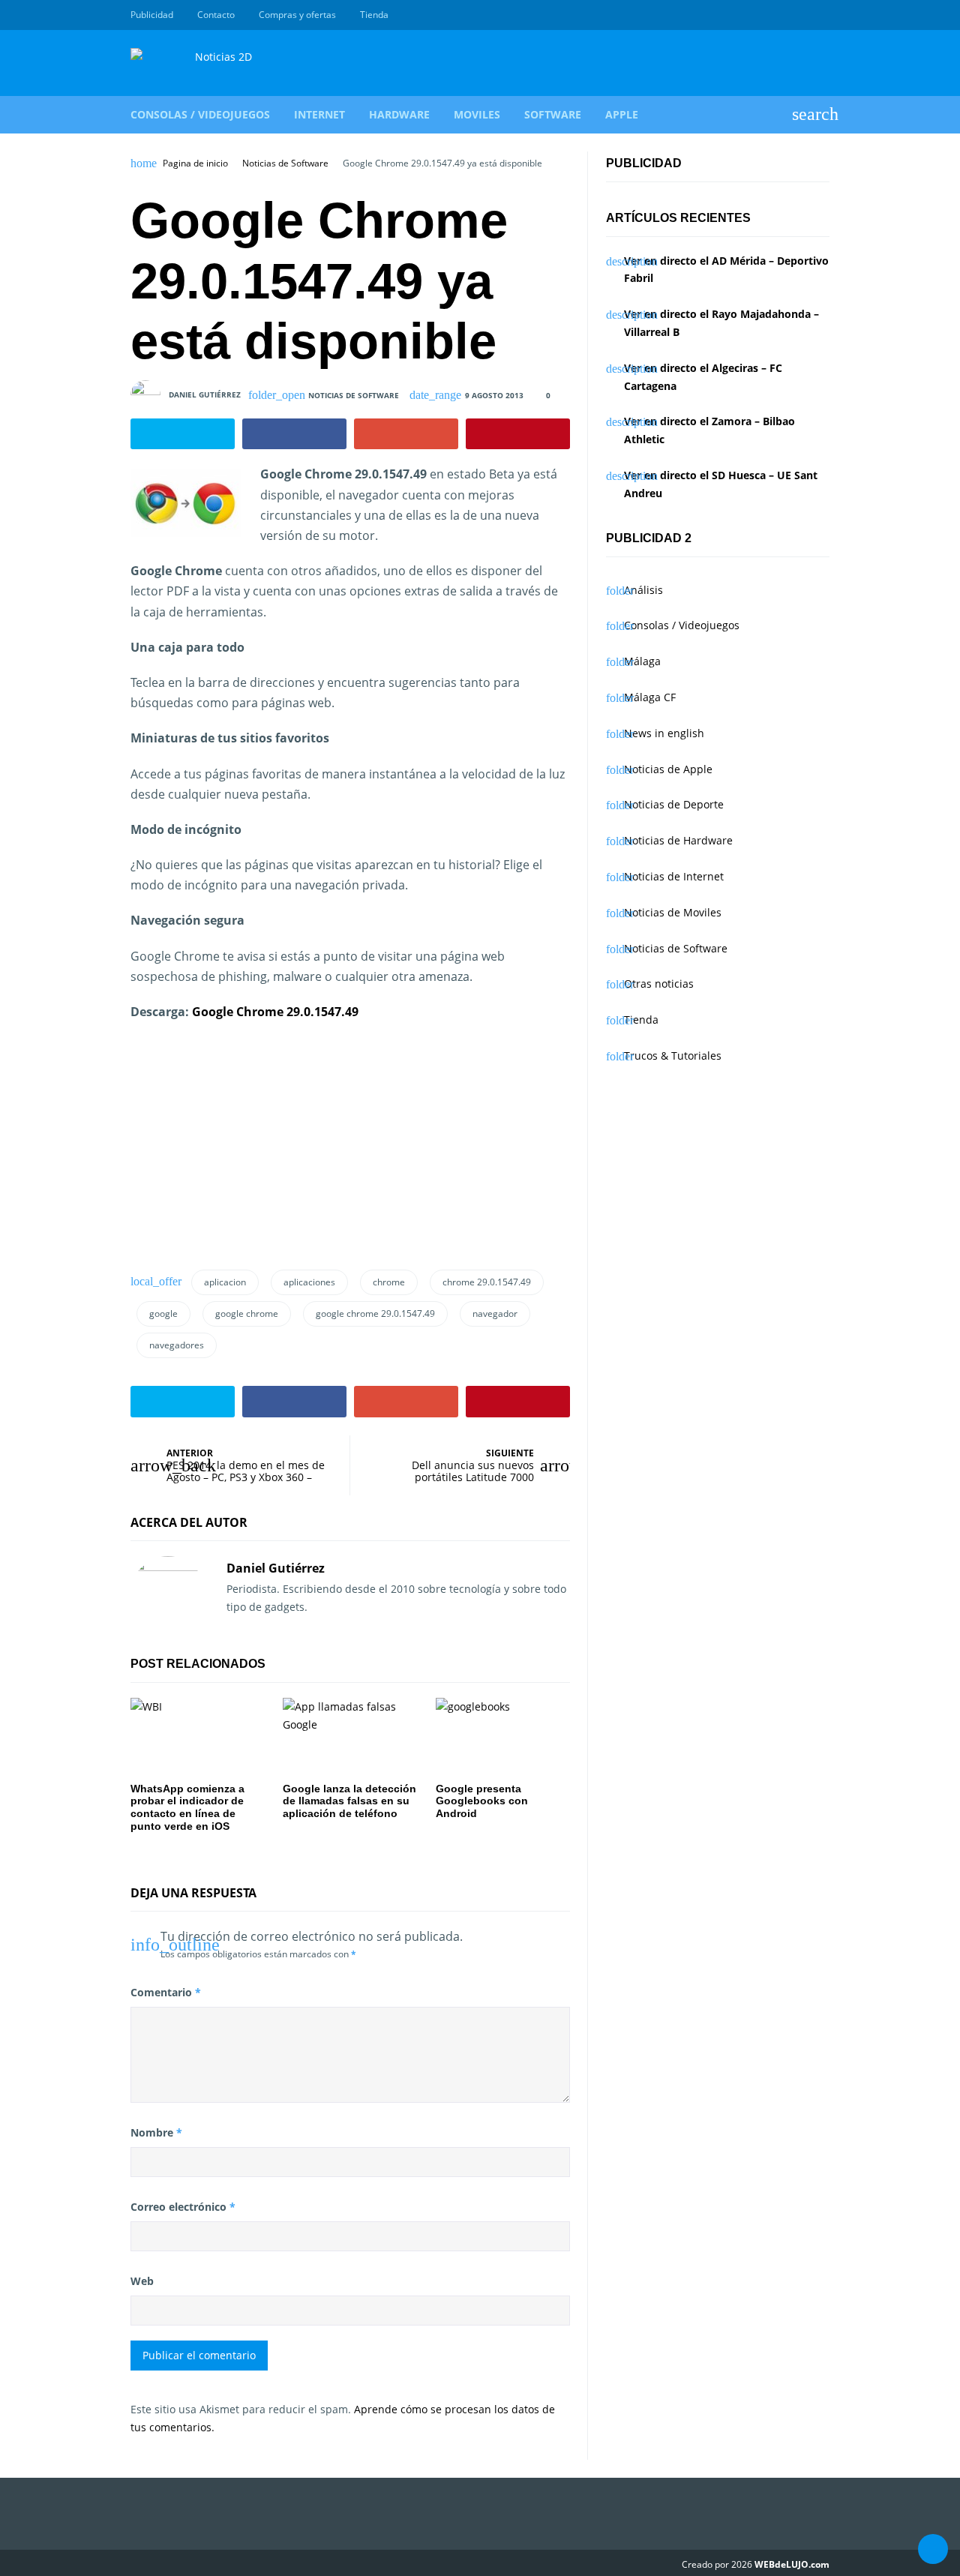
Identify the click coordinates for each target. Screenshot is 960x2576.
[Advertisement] (243, 1151)
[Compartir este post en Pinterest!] (518, 434)
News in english (664, 733)
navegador (495, 1313)
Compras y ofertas (297, 15)
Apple (622, 114)
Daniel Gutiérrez (205, 394)
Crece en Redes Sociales (821, 15)
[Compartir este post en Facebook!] (294, 434)
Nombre (156, 2132)
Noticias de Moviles (673, 912)
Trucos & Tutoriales (673, 1056)
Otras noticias (659, 984)
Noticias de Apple (668, 769)
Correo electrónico (183, 2207)
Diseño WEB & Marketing (804, 15)
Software (553, 114)
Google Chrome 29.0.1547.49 (275, 1012)
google (163, 1313)
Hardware (399, 114)
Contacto (216, 15)
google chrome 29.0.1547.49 (375, 1313)
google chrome (247, 1313)
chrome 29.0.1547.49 (487, 1282)
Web (142, 2281)
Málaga (642, 661)
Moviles (477, 114)
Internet (319, 114)
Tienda (374, 15)
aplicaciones (309, 1282)
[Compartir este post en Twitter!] (183, 434)
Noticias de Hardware (678, 840)
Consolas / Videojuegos (200, 114)
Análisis (643, 590)
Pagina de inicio (195, 163)
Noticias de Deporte (674, 804)
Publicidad (152, 15)
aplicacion (225, 1282)
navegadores (177, 1345)
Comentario (166, 1992)
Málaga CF (650, 697)
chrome (389, 1282)
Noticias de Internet (674, 876)
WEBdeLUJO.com (792, 2564)
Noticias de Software (285, 163)
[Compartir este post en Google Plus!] (406, 434)
